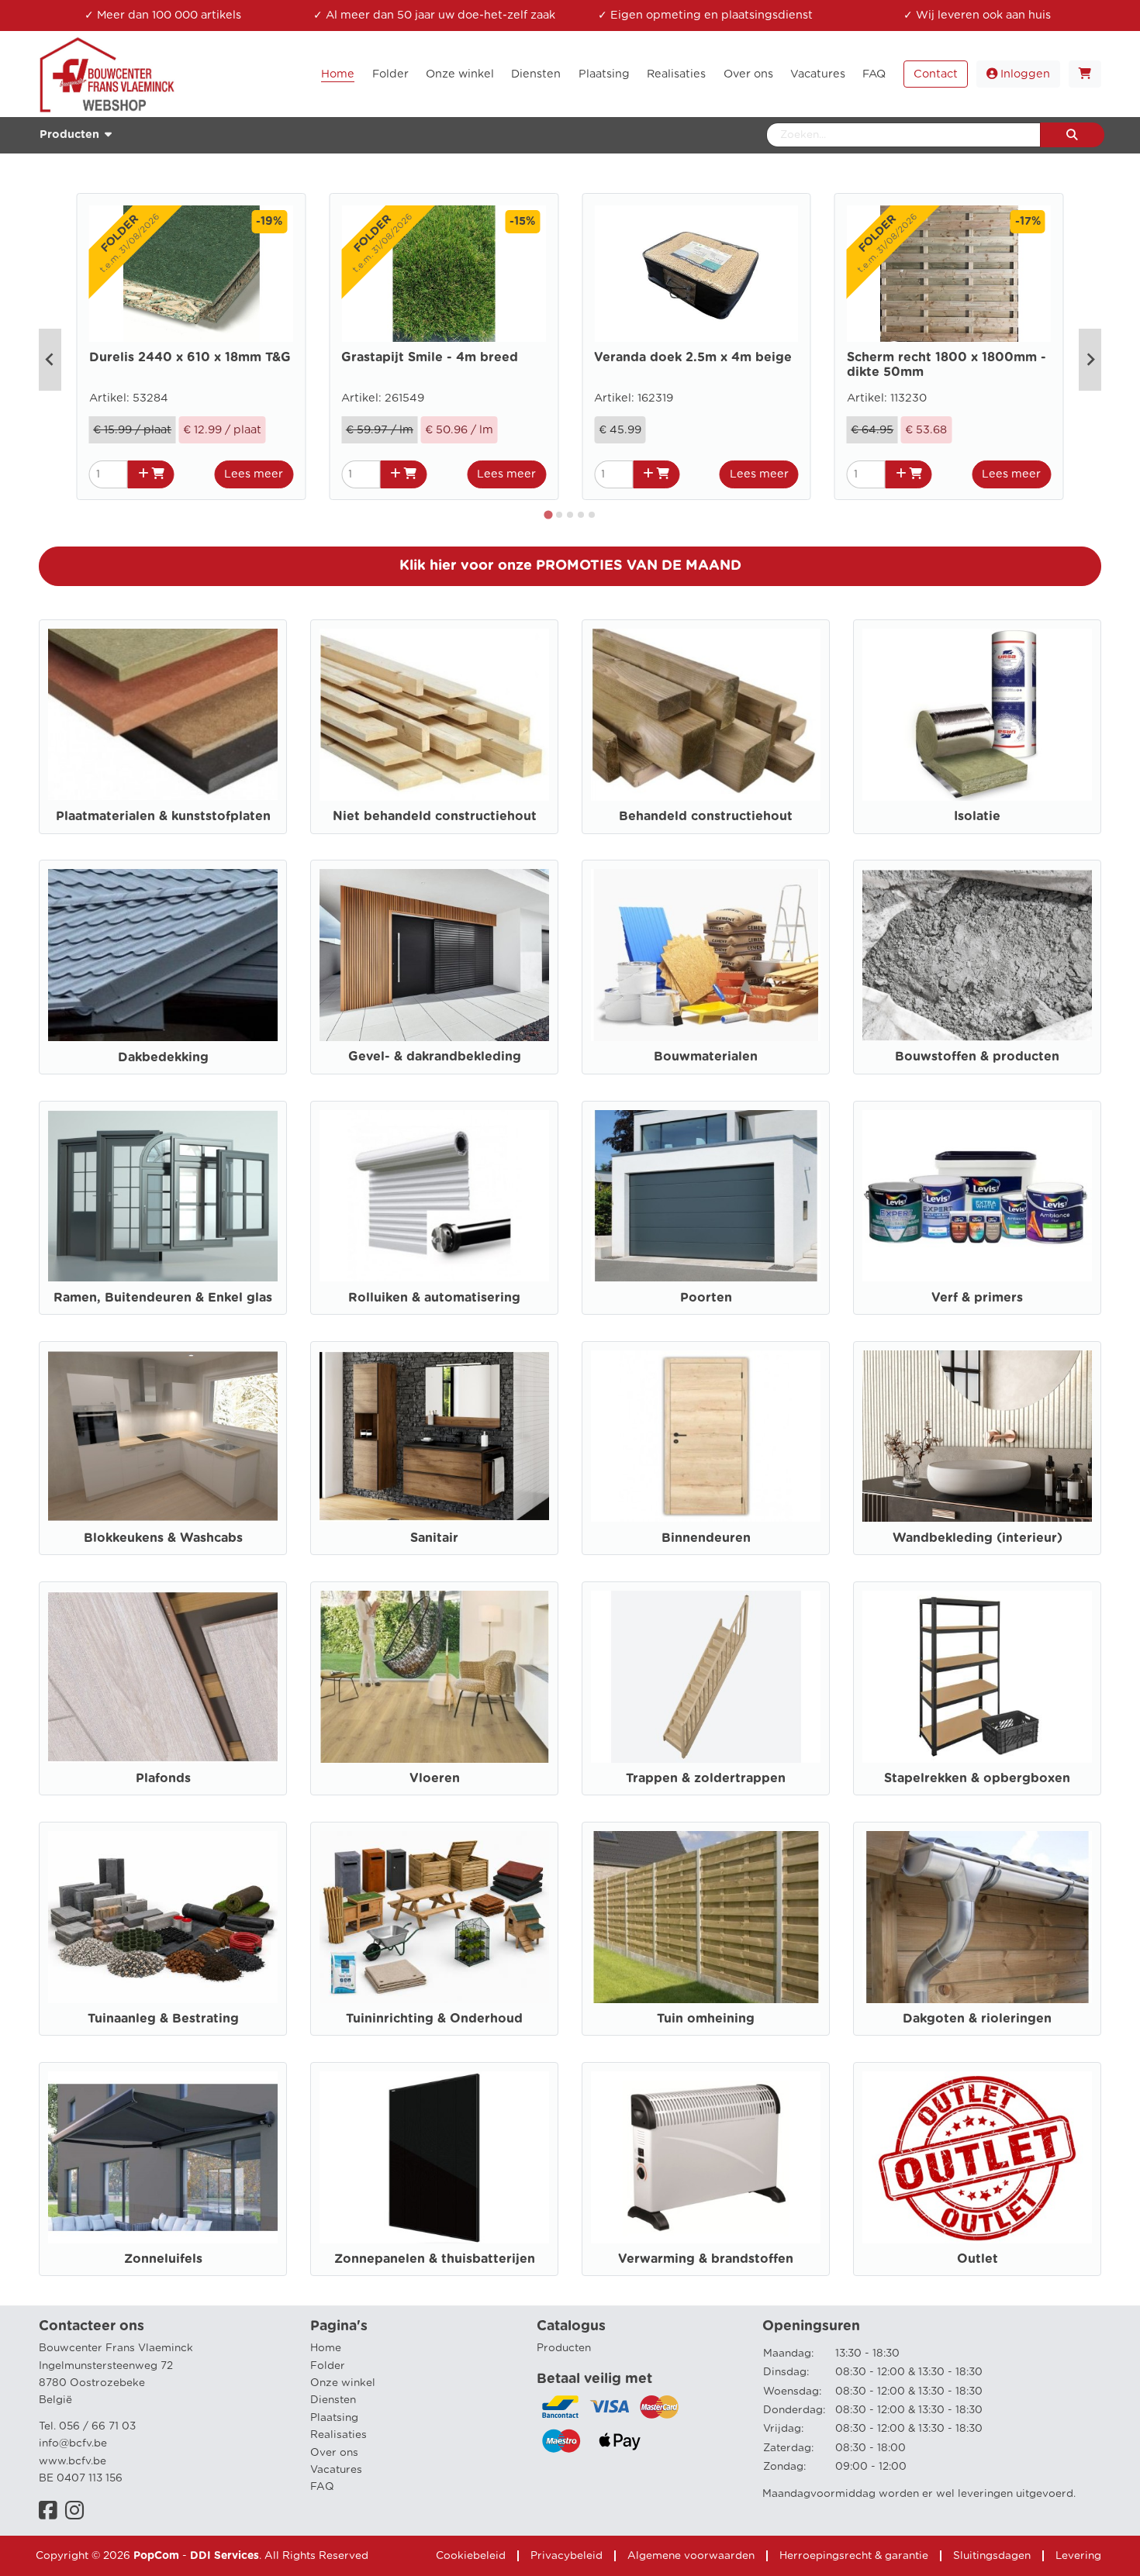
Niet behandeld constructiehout (435, 816)
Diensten (333, 2400)
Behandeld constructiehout (706, 816)
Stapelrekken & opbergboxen (977, 1778)
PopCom (156, 2556)
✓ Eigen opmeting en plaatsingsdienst (705, 15)
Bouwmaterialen (706, 1057)
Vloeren (435, 1778)
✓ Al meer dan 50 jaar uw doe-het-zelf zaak (434, 15)
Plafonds (163, 1778)
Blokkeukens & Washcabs (163, 1538)
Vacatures (336, 2470)
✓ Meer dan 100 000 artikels (163, 15)
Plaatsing (334, 2418)
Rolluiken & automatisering (434, 1298)
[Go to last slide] (50, 360)
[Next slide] (1090, 360)
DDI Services (225, 2556)
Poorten (706, 1298)
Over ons (334, 2453)
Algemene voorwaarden (691, 2556)
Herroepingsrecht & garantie (854, 2556)
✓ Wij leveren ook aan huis (977, 15)
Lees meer (254, 474)
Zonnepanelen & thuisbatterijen (435, 2259)
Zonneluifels (163, 2259)
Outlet (978, 2259)
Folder (328, 2366)
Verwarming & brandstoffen (706, 2259)
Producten (564, 2348)
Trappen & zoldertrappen (706, 1778)
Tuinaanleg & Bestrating (163, 2019)
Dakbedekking (163, 1057)
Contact (936, 74)
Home (326, 2348)
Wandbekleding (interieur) (978, 1538)
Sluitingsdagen (992, 2556)
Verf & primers (977, 1298)
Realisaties (339, 2435)
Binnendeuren (706, 1538)
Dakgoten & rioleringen (977, 2019)
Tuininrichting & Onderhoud (434, 2019)
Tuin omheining (706, 2019)
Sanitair (434, 1538)
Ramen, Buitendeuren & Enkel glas (163, 1298)
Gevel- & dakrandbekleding (435, 1057)
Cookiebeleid (471, 2556)
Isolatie (977, 816)
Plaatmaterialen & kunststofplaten (163, 816)
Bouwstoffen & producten (977, 1057)
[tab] (549, 514)
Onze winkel (343, 2383)
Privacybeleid (567, 2556)
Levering (1078, 2556)
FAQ (322, 2487)
